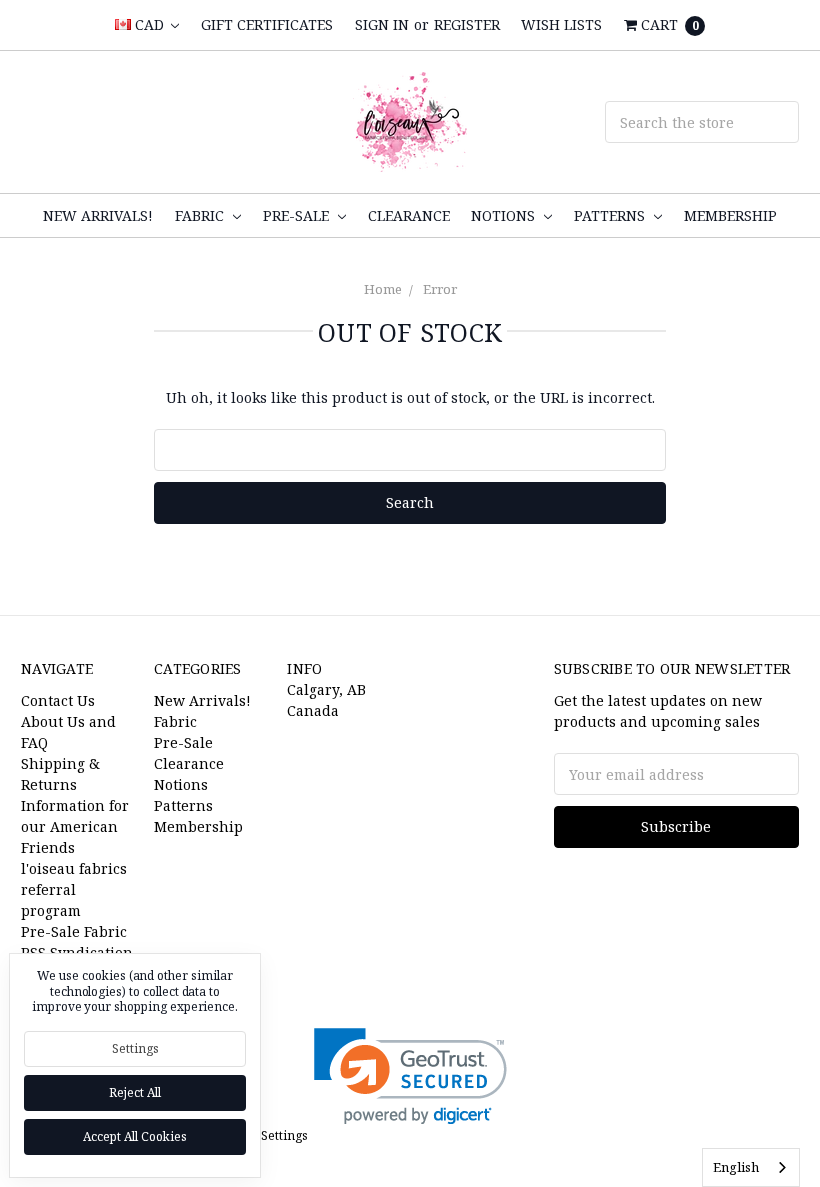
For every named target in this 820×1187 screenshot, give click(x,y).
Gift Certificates (267, 24)
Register (467, 24)
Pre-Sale (298, 215)
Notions (505, 215)
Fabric (201, 215)
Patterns (611, 215)
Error (440, 289)
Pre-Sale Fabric (74, 931)
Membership (730, 215)
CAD (149, 24)
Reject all (135, 1092)
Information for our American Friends (75, 826)
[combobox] (751, 1167)
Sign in (382, 24)
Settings (135, 1048)
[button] (410, 1076)
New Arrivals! (98, 215)
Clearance (409, 215)
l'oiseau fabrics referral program (74, 889)
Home (383, 289)
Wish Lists (561, 24)
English (736, 1167)
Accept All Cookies (135, 1136)
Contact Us (58, 700)
